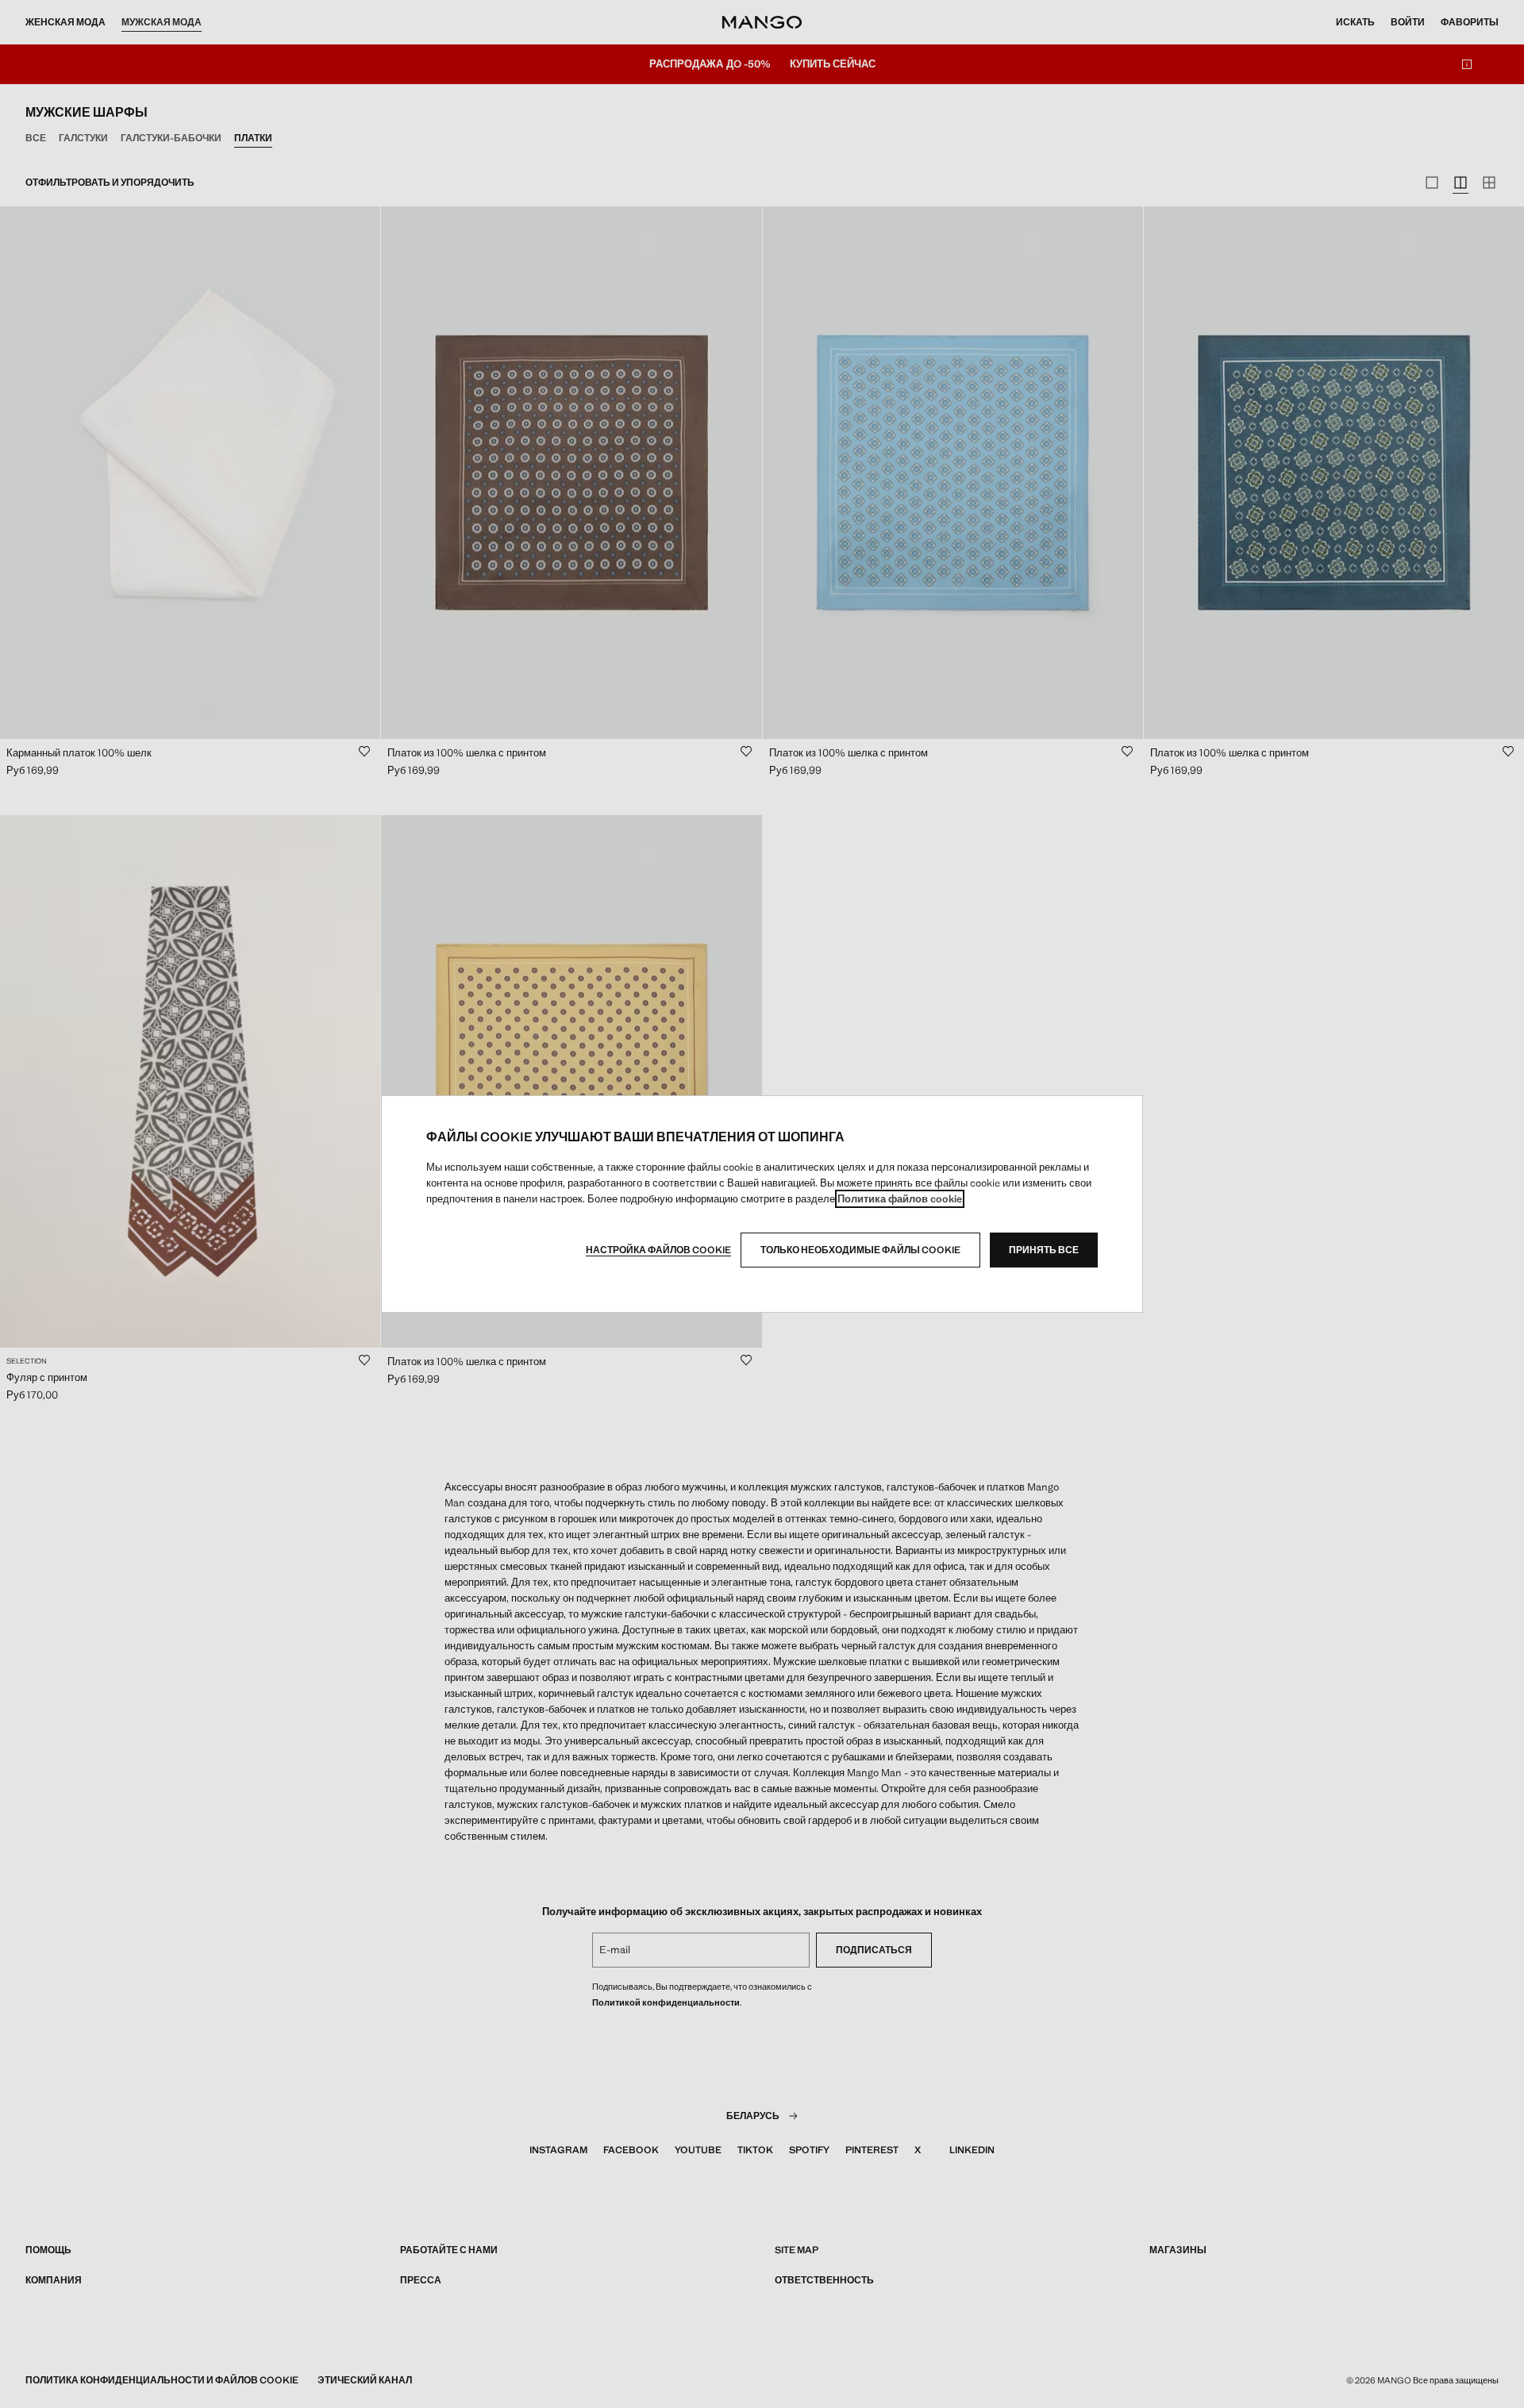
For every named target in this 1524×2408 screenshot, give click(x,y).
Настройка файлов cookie (658, 1250)
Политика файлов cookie (900, 1199)
